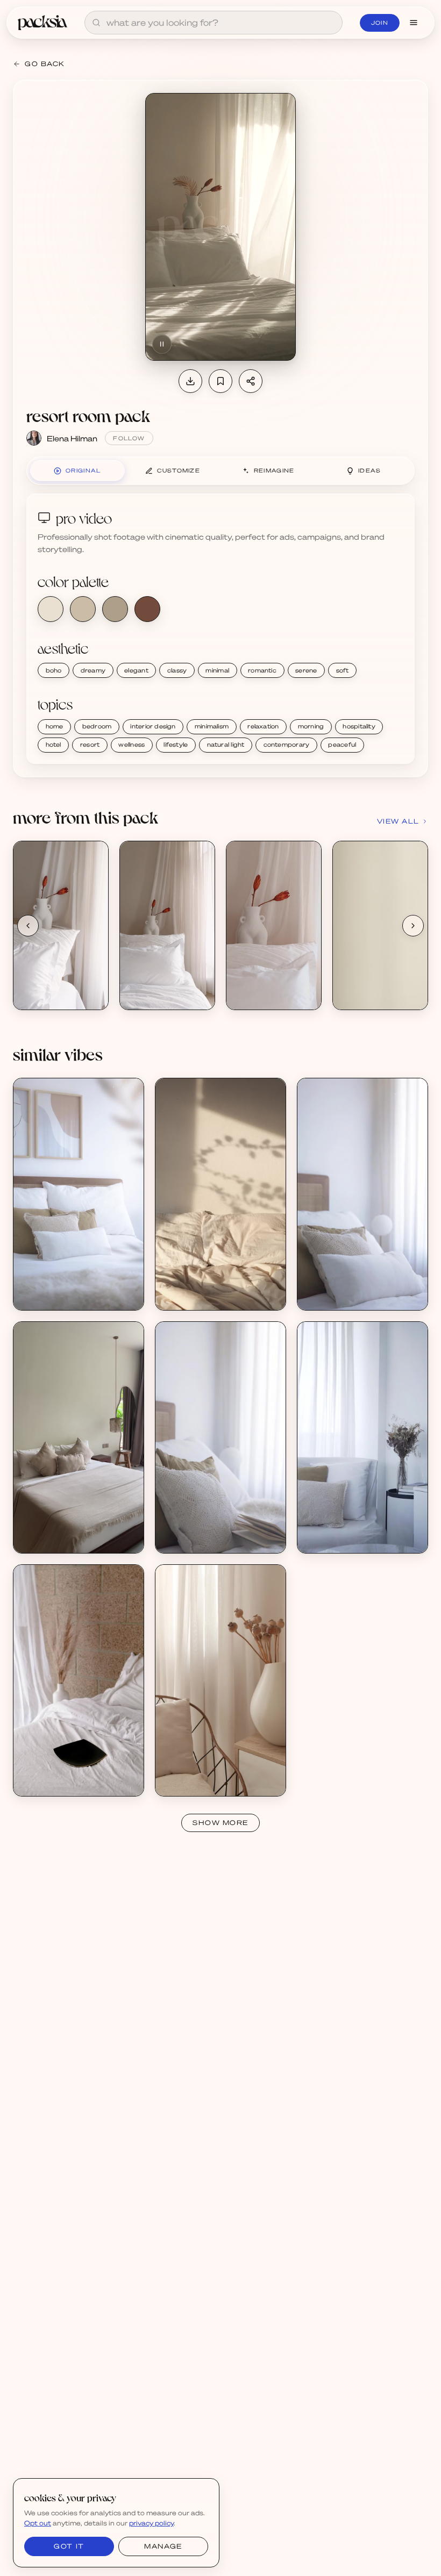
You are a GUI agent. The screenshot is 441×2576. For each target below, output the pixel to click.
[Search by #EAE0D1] (51, 609)
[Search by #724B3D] (147, 609)
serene (306, 670)
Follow (129, 438)
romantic (262, 670)
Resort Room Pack (58, 986)
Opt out (38, 2523)
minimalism (212, 726)
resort (90, 745)
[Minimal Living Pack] (362, 1437)
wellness (131, 745)
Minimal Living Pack (343, 1530)
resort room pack (88, 415)
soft (343, 670)
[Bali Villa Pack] (79, 1437)
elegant (136, 670)
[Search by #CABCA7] (83, 609)
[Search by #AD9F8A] (115, 609)
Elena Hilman (72, 438)
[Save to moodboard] (220, 381)
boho (54, 670)
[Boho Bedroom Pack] (79, 1194)
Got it (69, 2546)
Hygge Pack (189, 1773)
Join (380, 23)
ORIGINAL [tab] (83, 470)
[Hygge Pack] (220, 1680)
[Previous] (28, 926)
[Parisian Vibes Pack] (220, 1194)
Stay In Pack (47, 1773)
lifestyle (176, 745)
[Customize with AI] (94, 896)
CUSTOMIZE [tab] (179, 470)
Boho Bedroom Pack (61, 1287)
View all (398, 821)
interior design (153, 726)
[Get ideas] (94, 917)
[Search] (96, 23)
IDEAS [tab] (370, 470)
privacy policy (151, 2523)
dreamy (93, 670)
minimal (217, 670)
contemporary (287, 745)
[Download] (190, 381)
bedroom (97, 726)
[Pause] (162, 344)
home (55, 726)
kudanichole (47, 1539)
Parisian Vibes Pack (201, 1287)
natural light (226, 745)
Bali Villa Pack (50, 1530)
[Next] (413, 926)
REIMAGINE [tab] (274, 470)
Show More (220, 1823)
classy (177, 670)
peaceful (342, 745)
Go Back (45, 64)
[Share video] (251, 381)
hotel (54, 745)
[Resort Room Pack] (61, 925)
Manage (163, 2546)
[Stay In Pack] (79, 1680)
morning (311, 726)
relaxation (263, 726)
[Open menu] (414, 23)
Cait (33, 1782)
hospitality (359, 726)
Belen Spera (47, 1296)
